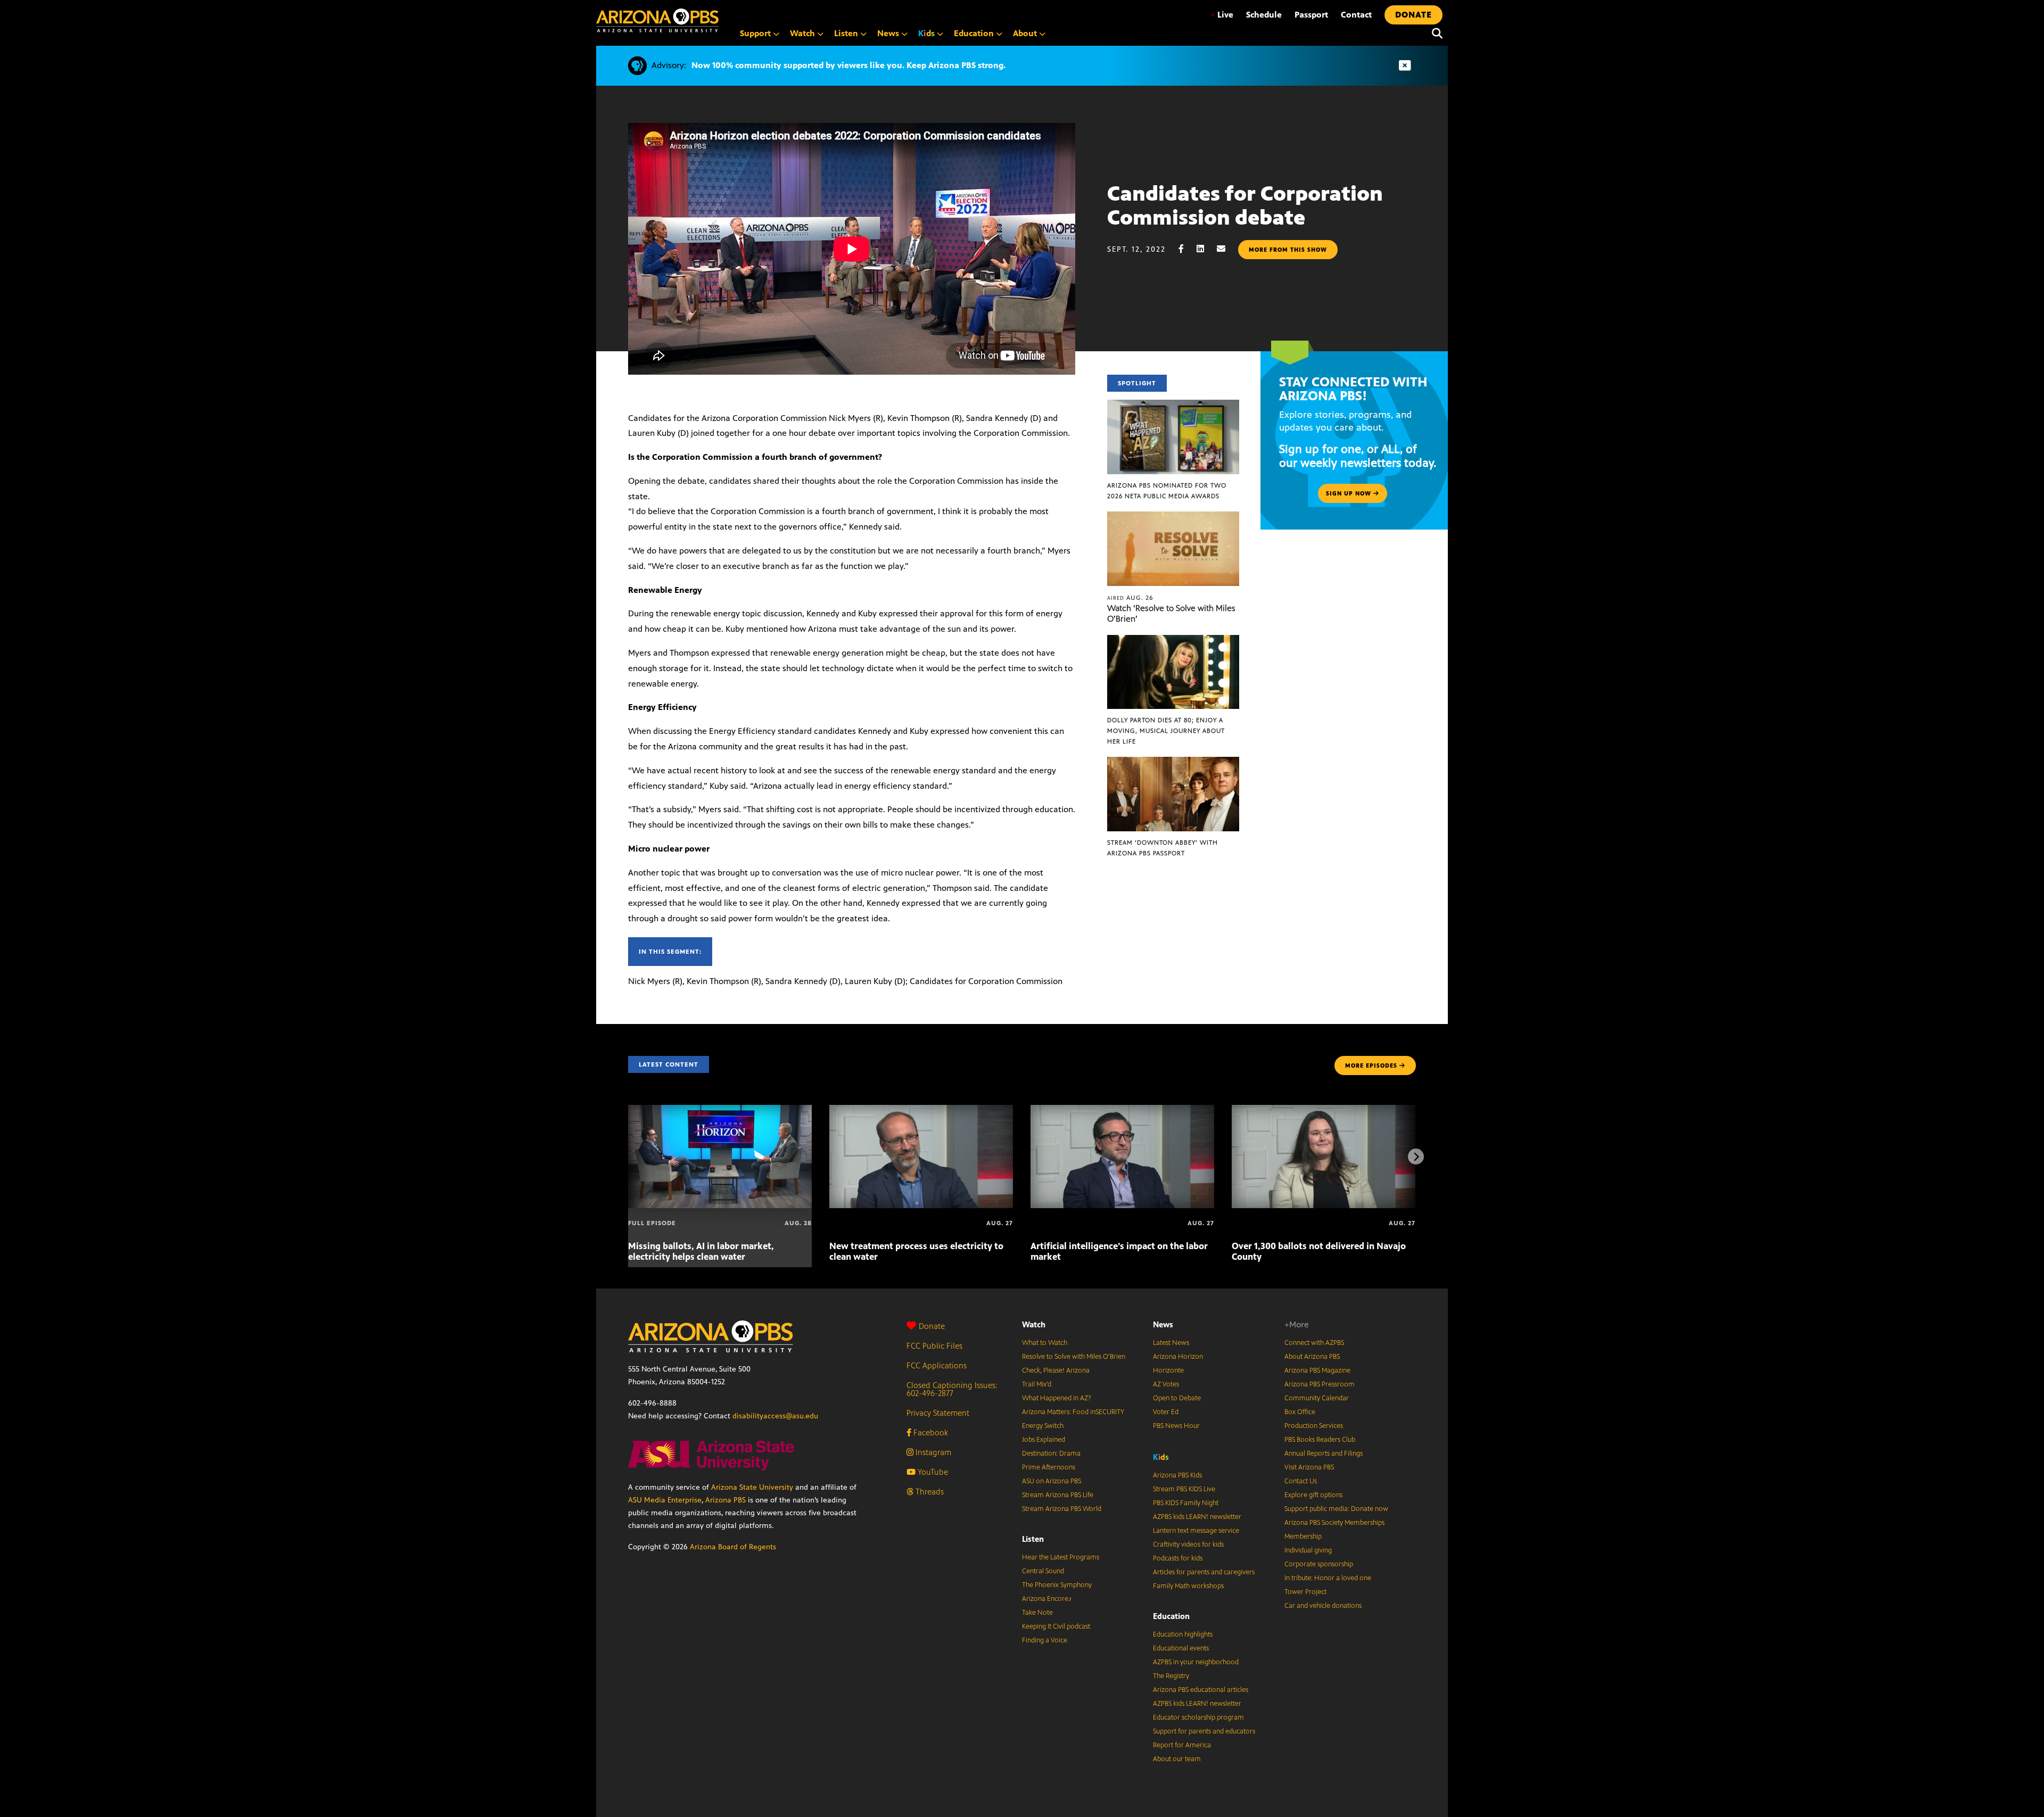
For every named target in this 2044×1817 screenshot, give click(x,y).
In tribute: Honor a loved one (1328, 1578)
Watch (1034, 1324)
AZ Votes (1166, 1384)
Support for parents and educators (1204, 1731)
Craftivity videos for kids (1188, 1545)
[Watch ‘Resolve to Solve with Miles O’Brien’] (1173, 517)
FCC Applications (937, 1365)
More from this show (1288, 250)
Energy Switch (1043, 1426)
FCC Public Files (934, 1346)
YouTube (932, 1472)
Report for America (1182, 1745)
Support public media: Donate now (1336, 1509)
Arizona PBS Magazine (1317, 1370)
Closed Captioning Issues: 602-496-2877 (952, 1389)
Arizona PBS (726, 1500)
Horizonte (1168, 1370)
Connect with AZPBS (1314, 1343)
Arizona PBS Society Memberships (1334, 1523)
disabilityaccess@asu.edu (775, 1416)
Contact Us (1301, 1481)
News (1163, 1324)
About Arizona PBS (1312, 1357)
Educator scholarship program (1198, 1717)
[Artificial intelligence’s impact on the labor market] (1122, 1110)
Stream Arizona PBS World (1062, 1509)
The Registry (1171, 1676)
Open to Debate (1177, 1398)
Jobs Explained (1044, 1440)
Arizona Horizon (1178, 1357)
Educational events (1181, 1648)
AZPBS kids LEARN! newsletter (1197, 1517)
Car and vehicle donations (1323, 1606)
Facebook (930, 1432)
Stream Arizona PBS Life (1058, 1495)
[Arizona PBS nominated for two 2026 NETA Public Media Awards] (1173, 405)
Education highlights (1183, 1634)
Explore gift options (1313, 1495)
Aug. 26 (1130, 598)
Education (1171, 1616)
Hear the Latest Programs (1061, 1557)
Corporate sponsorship (1319, 1564)
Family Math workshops (1188, 1586)
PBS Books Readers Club (1320, 1440)
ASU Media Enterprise (665, 1500)
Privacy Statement (938, 1413)
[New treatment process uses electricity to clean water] (921, 1110)
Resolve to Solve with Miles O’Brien (1074, 1357)
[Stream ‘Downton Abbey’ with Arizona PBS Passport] (1173, 762)
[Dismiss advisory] (1405, 66)
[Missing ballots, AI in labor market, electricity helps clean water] (720, 1110)
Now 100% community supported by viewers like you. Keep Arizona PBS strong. (848, 65)
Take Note (1037, 1613)
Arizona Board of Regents (733, 1547)
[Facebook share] (1186, 249)
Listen (1033, 1539)
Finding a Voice (1045, 1640)
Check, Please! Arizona (1056, 1370)
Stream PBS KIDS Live (1184, 1489)
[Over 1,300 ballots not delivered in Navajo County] (1324, 1110)
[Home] (657, 20)
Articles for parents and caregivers (1204, 1572)
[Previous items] (628, 1157)
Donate (932, 1326)
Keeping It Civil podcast (1056, 1626)
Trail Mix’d (1037, 1384)
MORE (1371, 1066)
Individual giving (1308, 1550)
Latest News (1171, 1343)
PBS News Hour (1176, 1426)
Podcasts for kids (1178, 1558)
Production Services (1314, 1426)
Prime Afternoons (1049, 1467)
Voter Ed (1166, 1412)
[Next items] (1416, 1157)
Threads (929, 1492)
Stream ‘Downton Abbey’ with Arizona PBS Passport (1163, 848)
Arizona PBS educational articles (1201, 1690)
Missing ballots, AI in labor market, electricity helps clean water (701, 1251)
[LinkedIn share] (1206, 249)
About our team (1177, 1759)
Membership (1303, 1537)
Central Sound (1043, 1571)
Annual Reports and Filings (1324, 1453)
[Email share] (1226, 249)
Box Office (1300, 1412)
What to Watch (1045, 1343)
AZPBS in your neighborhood (1196, 1662)
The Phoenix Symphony (1057, 1585)
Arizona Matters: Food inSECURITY (1073, 1412)
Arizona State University (752, 1487)
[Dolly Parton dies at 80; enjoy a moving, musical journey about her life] (1173, 641)
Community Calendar (1317, 1398)
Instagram (932, 1452)
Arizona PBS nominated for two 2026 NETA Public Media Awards (1167, 491)
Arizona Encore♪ (1047, 1599)
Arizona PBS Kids (1177, 1475)
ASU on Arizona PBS (1052, 1481)
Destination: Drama (1051, 1453)
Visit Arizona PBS (1309, 1467)
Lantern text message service (1196, 1531)
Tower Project (1305, 1592)
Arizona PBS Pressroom (1320, 1384)
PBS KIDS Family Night (1186, 1503)
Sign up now (1350, 493)
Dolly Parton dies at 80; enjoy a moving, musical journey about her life (1166, 731)
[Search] (1435, 34)
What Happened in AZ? (1057, 1398)
